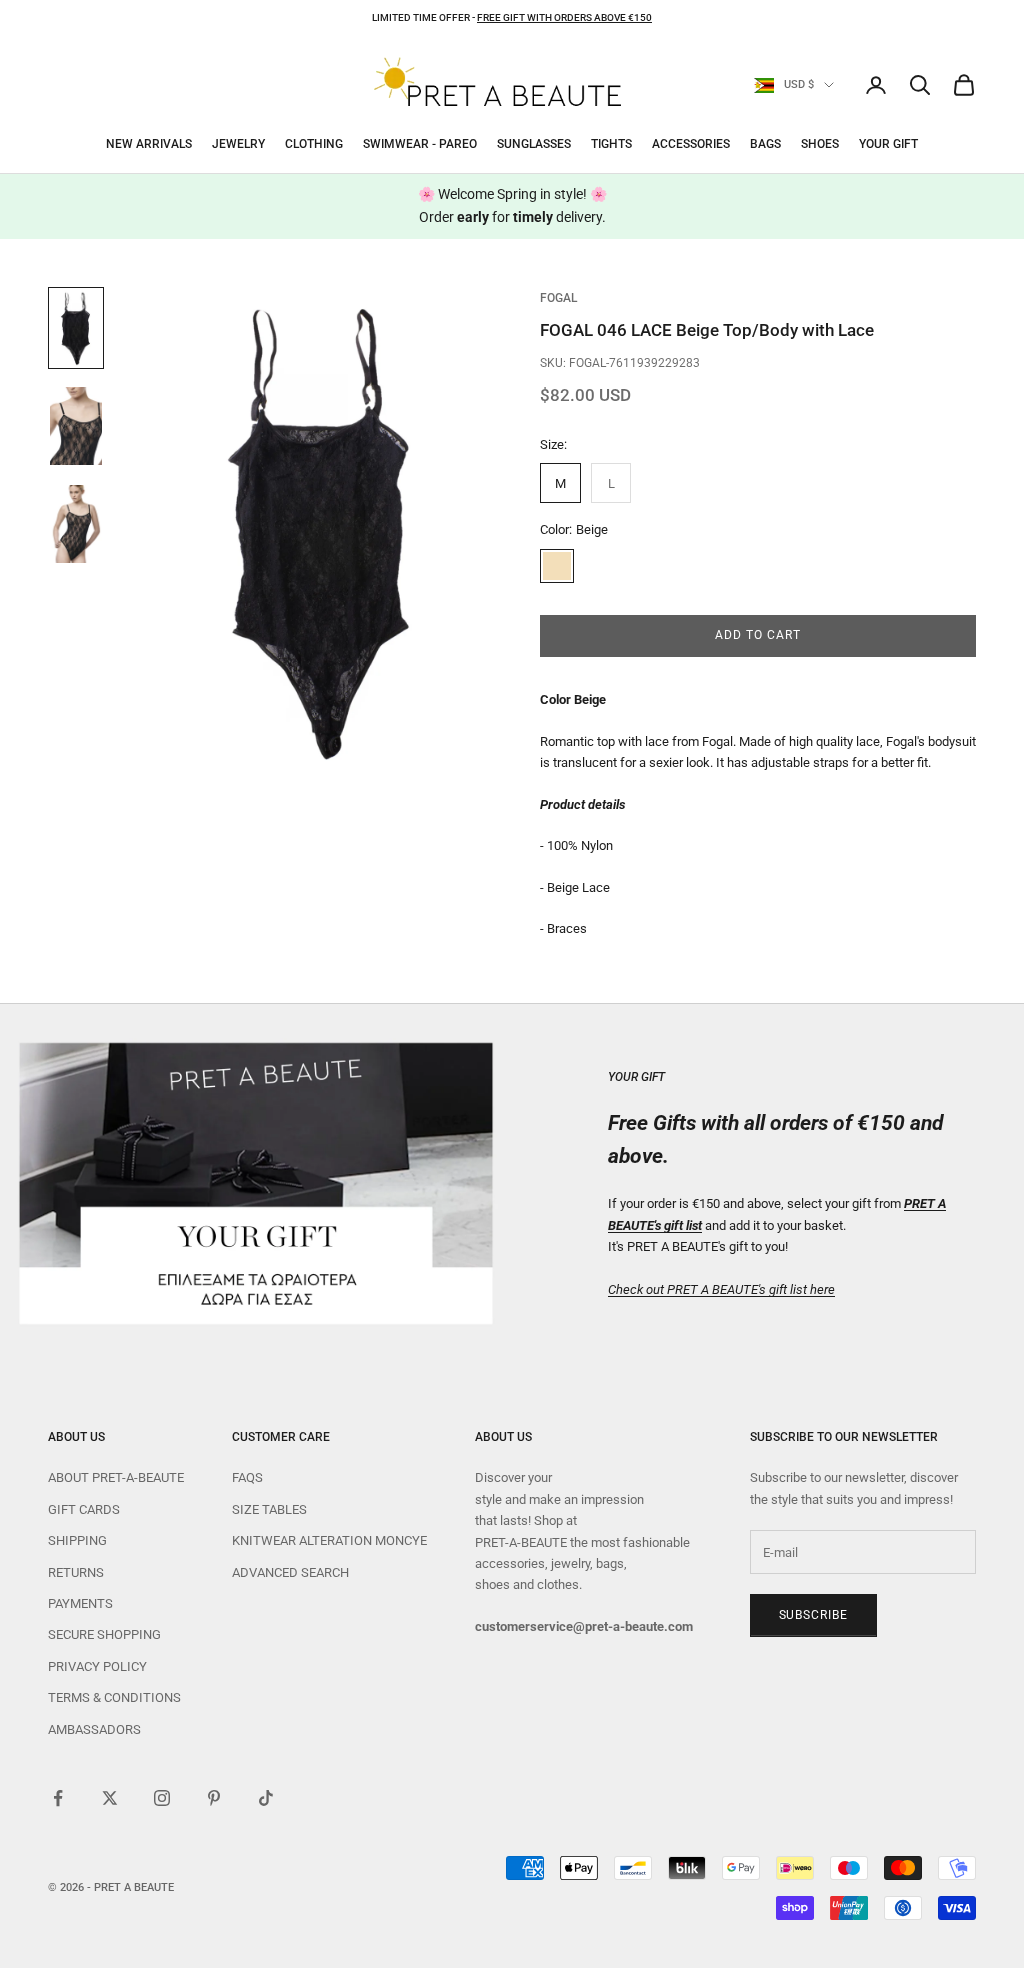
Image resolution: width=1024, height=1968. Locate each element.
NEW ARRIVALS (149, 144)
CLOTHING (314, 144)
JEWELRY (238, 144)
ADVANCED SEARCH (290, 1572)
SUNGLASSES (534, 144)
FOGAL (558, 298)
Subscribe (814, 1615)
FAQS (247, 1477)
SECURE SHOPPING (104, 1634)
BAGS (765, 144)
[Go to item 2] (76, 426)
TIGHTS (611, 144)
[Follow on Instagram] (162, 1798)
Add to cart (758, 635)
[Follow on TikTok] (266, 1798)
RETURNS (76, 1572)
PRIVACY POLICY (97, 1666)
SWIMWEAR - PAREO (420, 144)
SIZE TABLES (269, 1509)
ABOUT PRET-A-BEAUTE (116, 1477)
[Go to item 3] (76, 524)
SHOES (820, 144)
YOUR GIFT (888, 144)
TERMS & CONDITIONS (114, 1697)
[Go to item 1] (76, 328)
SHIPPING (77, 1540)
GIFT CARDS (84, 1509)
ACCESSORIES (691, 144)
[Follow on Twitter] (110, 1798)
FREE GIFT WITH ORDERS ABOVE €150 (564, 17)
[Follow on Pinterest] (214, 1798)
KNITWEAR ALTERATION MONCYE (329, 1540)
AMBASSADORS (94, 1729)
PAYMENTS (80, 1603)
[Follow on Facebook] (58, 1798)
